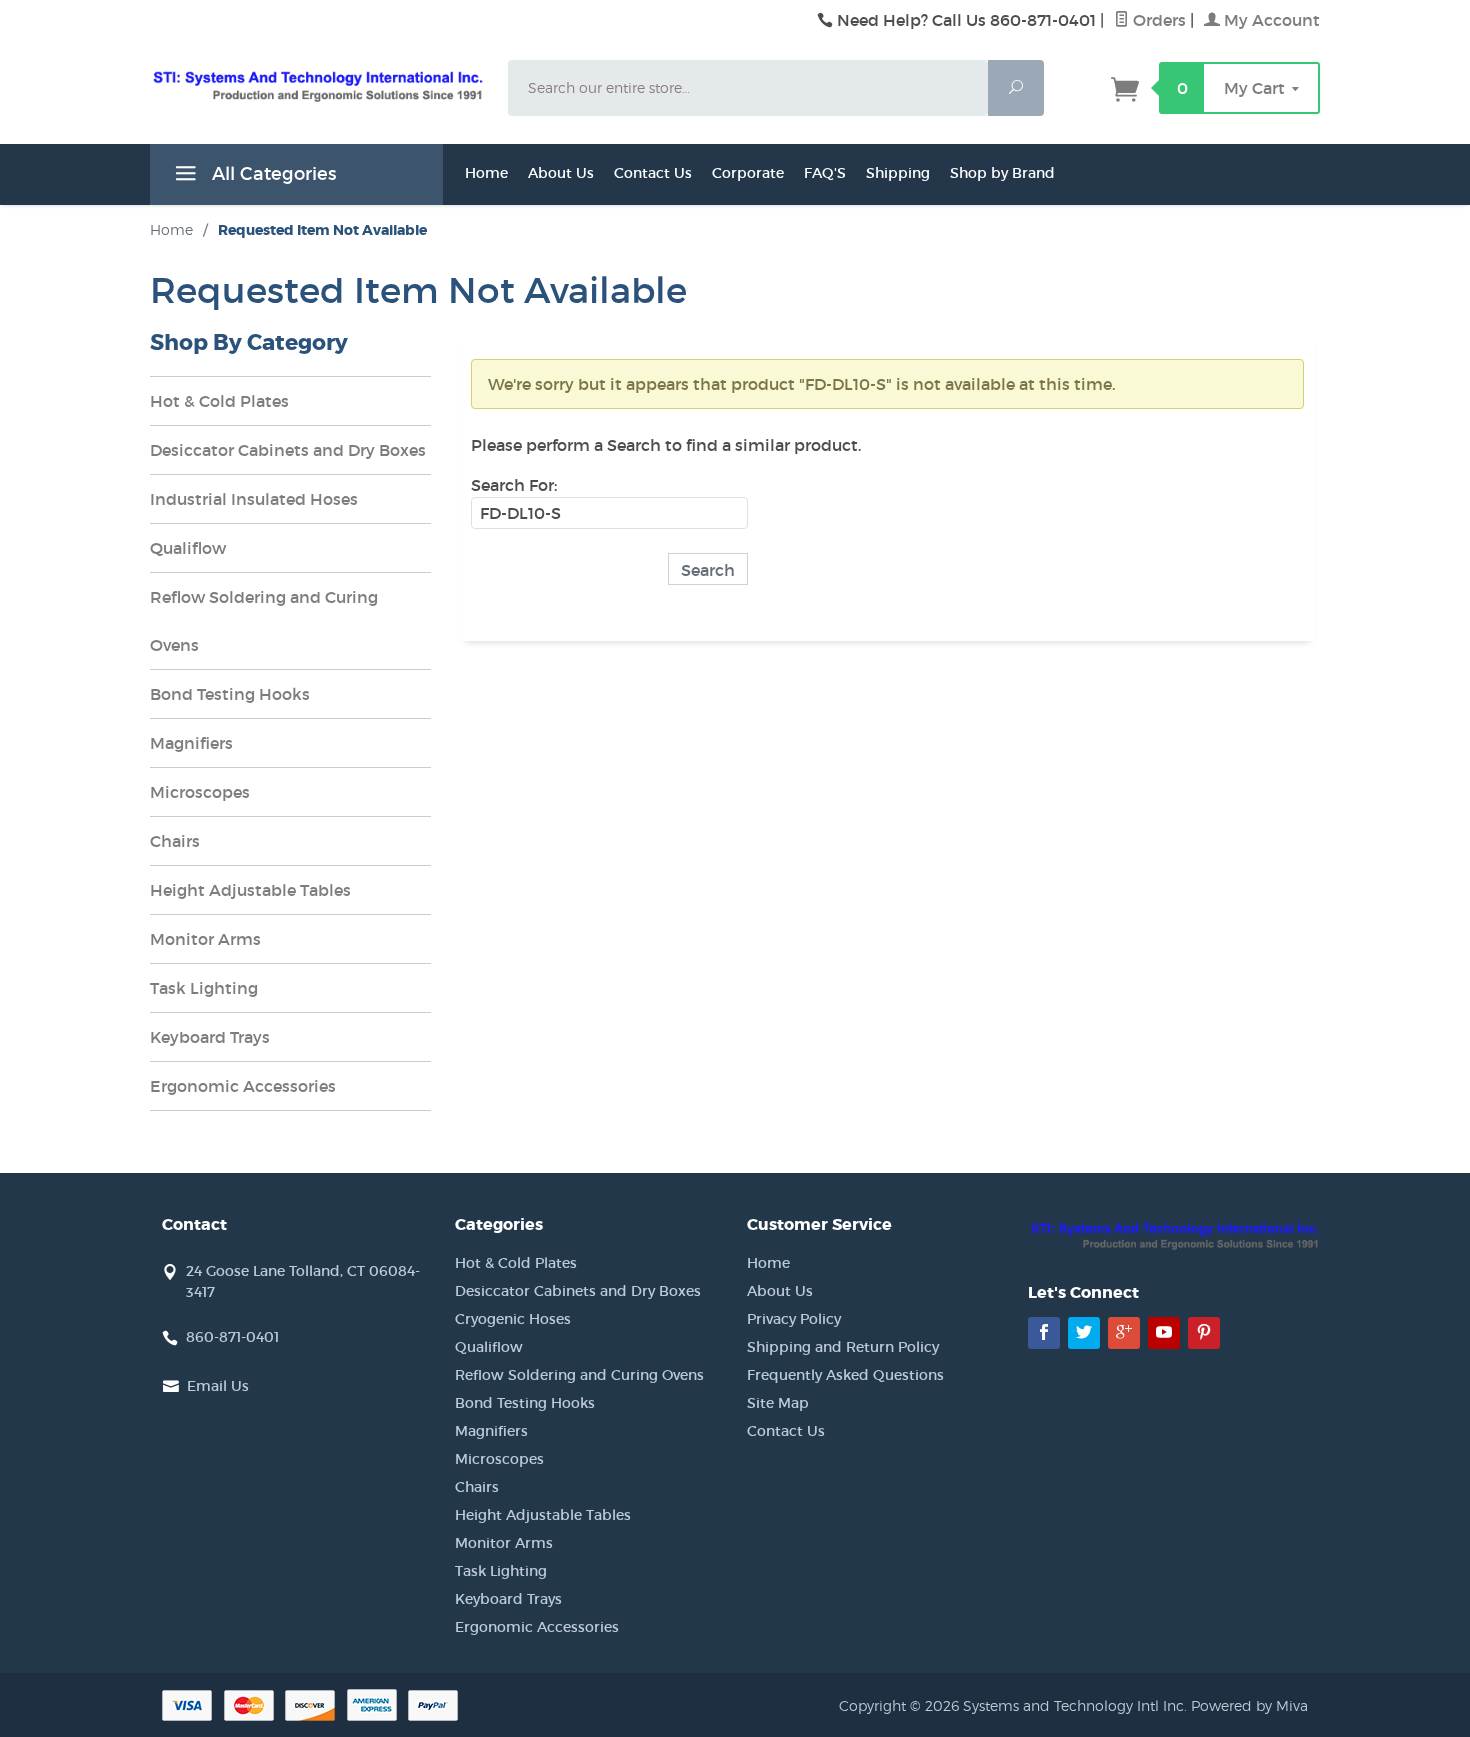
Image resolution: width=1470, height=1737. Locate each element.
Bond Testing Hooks (230, 694)
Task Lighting (204, 988)
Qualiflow (188, 548)
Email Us (218, 1386)
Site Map (778, 1403)
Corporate (748, 173)
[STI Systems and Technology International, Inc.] (317, 85)
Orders (1157, 20)
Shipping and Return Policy (843, 1347)
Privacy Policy (794, 1319)
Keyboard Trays (210, 1037)
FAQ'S (825, 173)
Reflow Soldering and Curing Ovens (264, 621)
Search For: (514, 485)
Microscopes (200, 792)
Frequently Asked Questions (845, 1375)
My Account (1270, 20)
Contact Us (653, 173)
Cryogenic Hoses (513, 1319)
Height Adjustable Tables (250, 890)
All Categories (271, 174)
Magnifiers (191, 743)
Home (486, 173)
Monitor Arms (205, 939)
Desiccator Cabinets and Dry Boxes (288, 450)
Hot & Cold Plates (219, 401)
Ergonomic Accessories (243, 1086)
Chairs (175, 841)
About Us (561, 173)
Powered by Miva (1249, 1705)
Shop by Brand (1002, 173)
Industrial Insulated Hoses (254, 499)
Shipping (898, 173)
